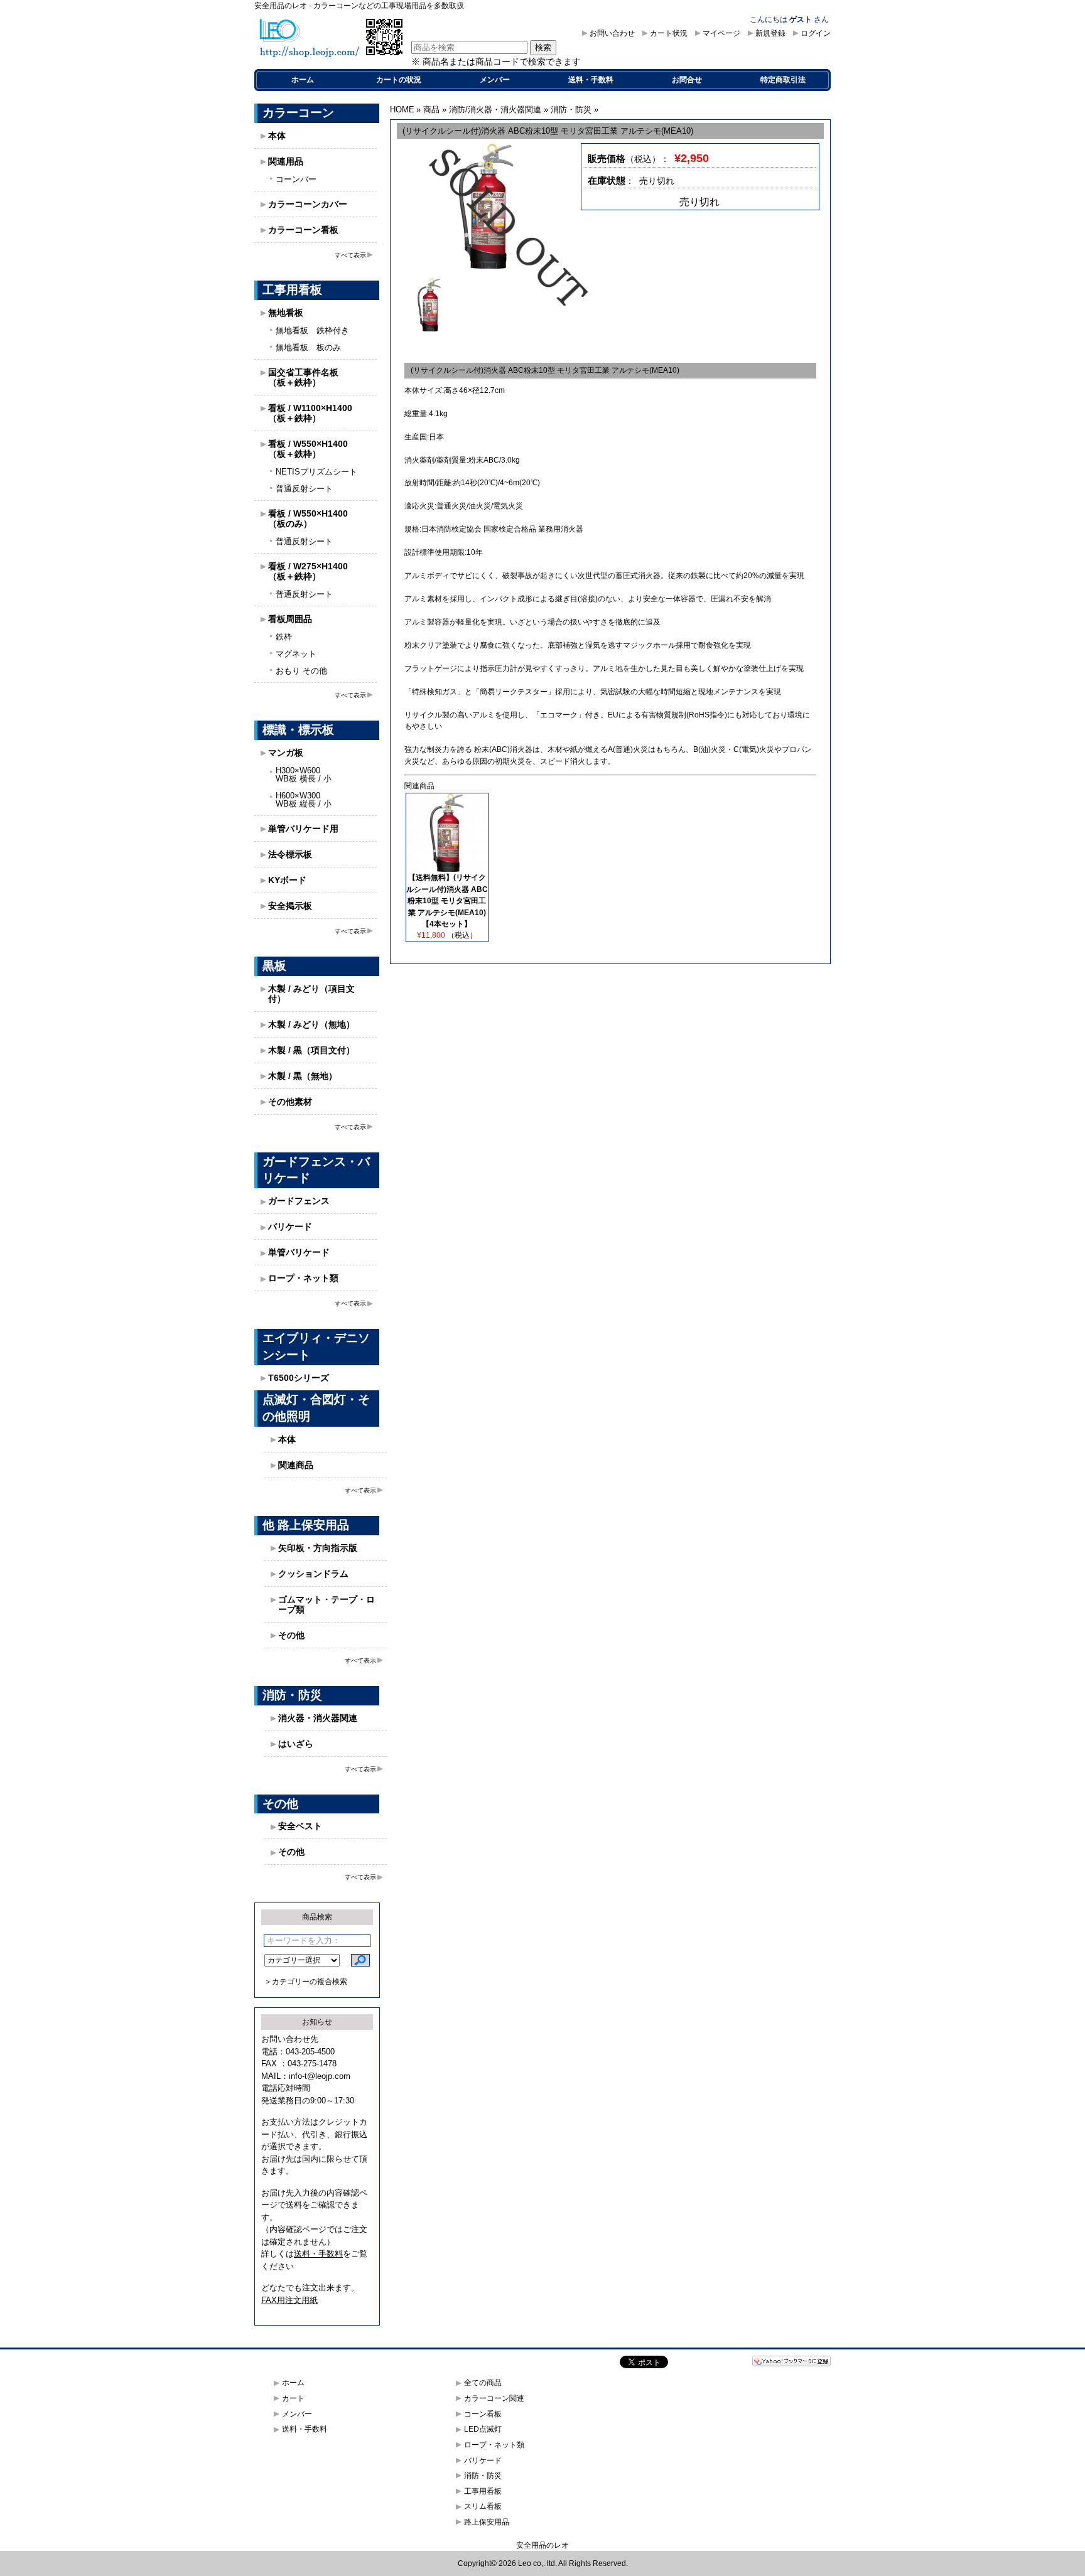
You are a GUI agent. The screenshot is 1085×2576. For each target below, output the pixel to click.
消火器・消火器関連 (318, 1718)
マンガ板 (286, 753)
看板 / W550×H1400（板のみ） (308, 518)
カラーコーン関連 (494, 2398)
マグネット (296, 654)
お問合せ (687, 80)
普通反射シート (304, 489)
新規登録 (770, 33)
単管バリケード (299, 1252)
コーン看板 (483, 2414)
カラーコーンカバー (308, 204)
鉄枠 (284, 637)
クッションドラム (313, 1574)
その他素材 (290, 1102)
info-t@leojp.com (320, 2076)
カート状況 (669, 33)
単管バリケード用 (303, 829)
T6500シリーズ (299, 1378)
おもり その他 (301, 671)
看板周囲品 (290, 619)
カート (293, 2398)
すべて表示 (350, 255)
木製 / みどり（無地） (311, 1024)
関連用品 (286, 161)
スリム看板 (483, 2506)
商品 (431, 110)
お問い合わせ (612, 33)
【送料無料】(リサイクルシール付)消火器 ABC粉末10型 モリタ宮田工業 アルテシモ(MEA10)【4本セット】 (447, 901)
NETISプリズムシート (316, 472)
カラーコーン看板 (303, 230)
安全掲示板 (290, 906)
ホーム (303, 80)
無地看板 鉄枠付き (312, 330)
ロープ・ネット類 (303, 1278)
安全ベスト (300, 1826)
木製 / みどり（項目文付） (311, 994)
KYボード (287, 880)
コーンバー (296, 179)
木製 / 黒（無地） (303, 1076)
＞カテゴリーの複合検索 (306, 1982)
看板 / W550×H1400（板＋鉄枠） (308, 449)
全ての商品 (483, 2383)
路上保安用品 (487, 2522)
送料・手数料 (591, 80)
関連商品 (296, 1465)
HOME (402, 110)
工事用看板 (483, 2491)
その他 (291, 1635)
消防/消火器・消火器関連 (495, 110)
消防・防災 (571, 110)
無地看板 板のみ (308, 347)
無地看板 (286, 313)
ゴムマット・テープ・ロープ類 (327, 1604)
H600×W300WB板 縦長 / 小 (304, 800)
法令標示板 (290, 854)
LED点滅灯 (483, 2429)
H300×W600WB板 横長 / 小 (304, 775)
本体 (277, 136)
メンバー (495, 80)
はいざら (296, 1744)
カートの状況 (399, 80)
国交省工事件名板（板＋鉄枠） (303, 377)
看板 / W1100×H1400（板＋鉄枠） (310, 413)
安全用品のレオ (542, 2545)
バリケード (290, 1226)
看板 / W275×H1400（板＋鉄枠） (308, 571)
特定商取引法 (783, 80)
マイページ (721, 33)
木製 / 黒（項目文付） (311, 1050)
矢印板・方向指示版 (318, 1548)
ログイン (816, 33)
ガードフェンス (299, 1201)
